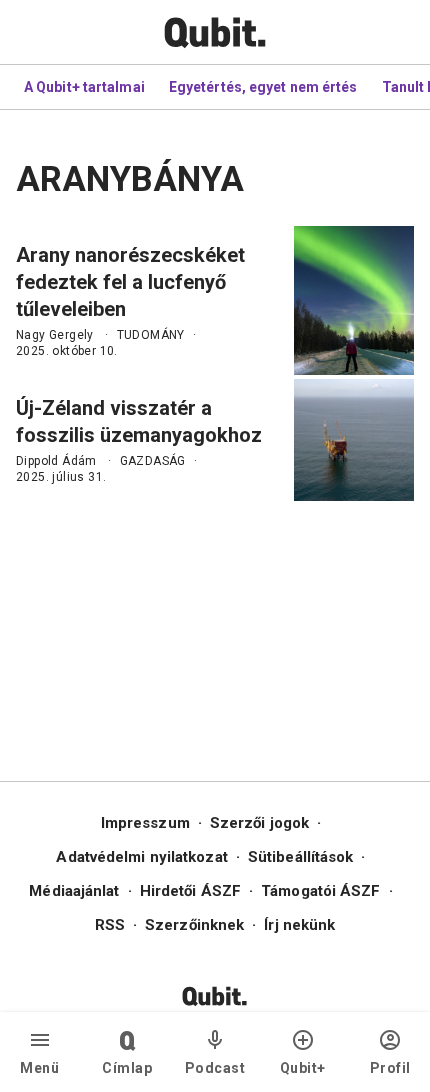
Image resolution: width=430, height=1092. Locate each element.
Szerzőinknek (194, 925)
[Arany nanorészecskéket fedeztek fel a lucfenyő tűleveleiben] (354, 300)
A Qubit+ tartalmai (84, 87)
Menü (39, 1068)
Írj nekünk (299, 925)
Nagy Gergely (55, 335)
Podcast (215, 1068)
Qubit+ (303, 1068)
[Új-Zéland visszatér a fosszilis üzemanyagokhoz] (354, 440)
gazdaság (153, 461)
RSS (110, 925)
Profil (390, 1068)
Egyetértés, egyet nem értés (263, 87)
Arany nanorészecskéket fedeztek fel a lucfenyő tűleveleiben (130, 282)
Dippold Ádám (56, 461)
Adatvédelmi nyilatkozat (141, 857)
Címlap (127, 1068)
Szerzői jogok (259, 823)
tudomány (151, 335)
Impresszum (145, 823)
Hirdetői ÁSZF (190, 891)
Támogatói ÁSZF (320, 891)
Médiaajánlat (74, 891)
